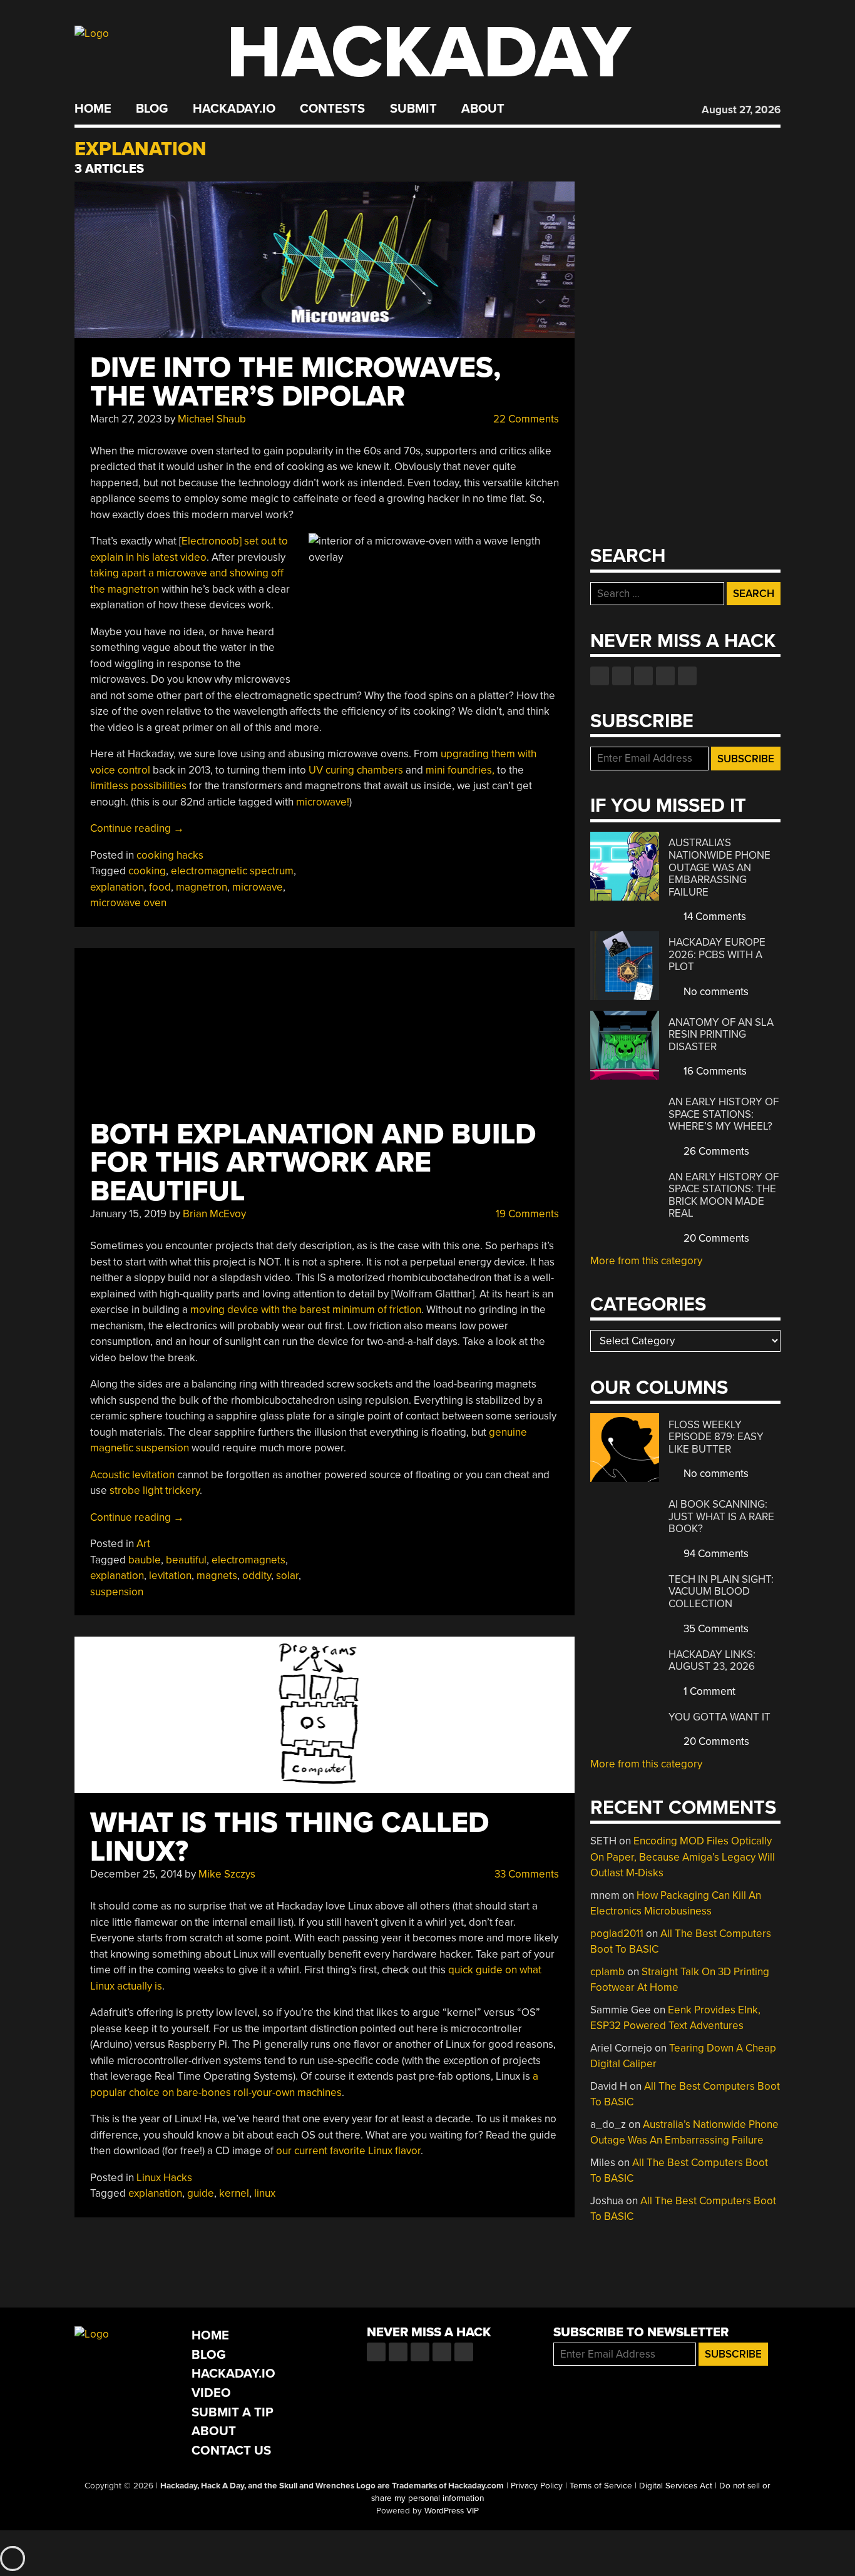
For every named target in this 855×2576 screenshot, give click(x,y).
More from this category (646, 1261)
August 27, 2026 (741, 110)
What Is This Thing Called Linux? (289, 1837)
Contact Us (231, 2451)
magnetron (202, 887)
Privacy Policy (537, 2486)
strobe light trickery (155, 1490)
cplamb (607, 1972)
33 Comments (525, 1874)
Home (93, 109)
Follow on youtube (643, 676)
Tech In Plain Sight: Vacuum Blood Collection (721, 1592)
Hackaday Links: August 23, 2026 (712, 1661)
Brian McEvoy (214, 1214)
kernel (234, 2193)
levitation (170, 1576)
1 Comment (708, 1691)
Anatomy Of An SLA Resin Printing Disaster (721, 1035)
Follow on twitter (622, 676)
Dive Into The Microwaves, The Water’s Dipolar (295, 382)
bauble (145, 1560)
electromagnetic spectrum (232, 871)
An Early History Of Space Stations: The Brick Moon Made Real (724, 1195)
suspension (117, 1592)
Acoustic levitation (132, 1475)
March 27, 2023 (126, 419)
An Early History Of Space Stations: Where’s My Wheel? (724, 1114)
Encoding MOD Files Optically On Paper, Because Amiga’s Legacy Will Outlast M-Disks (683, 1857)
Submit (413, 109)
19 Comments (526, 1214)
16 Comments (714, 1071)
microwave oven (128, 903)
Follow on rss (665, 676)
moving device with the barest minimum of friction (306, 1310)
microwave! (323, 802)
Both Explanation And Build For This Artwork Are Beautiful (313, 1163)
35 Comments (715, 1629)
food (160, 887)
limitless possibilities (138, 786)
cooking (147, 871)
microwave (258, 887)
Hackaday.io (234, 109)
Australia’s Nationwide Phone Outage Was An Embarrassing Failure (719, 867)
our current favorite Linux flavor (348, 2151)
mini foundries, (460, 770)
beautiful (186, 1560)
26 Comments (715, 1151)
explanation (117, 887)
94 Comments (715, 1554)
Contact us (687, 676)
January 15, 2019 (128, 1214)
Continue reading (137, 828)
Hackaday (429, 53)
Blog (152, 109)
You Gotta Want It (719, 1717)
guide (201, 2193)
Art (143, 1544)
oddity (257, 1576)
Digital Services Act (676, 2486)
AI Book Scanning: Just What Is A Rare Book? (721, 1516)
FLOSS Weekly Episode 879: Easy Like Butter (716, 1437)
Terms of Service (601, 2486)
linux (265, 2193)
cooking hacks (170, 855)
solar (287, 1576)
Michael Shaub (212, 419)
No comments (715, 992)
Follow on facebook (600, 676)
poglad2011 (617, 1934)
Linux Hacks (164, 2178)
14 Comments (714, 917)
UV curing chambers (356, 770)
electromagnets (248, 1560)
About (483, 109)
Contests (332, 109)
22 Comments (525, 419)
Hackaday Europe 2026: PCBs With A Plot (717, 954)
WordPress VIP (452, 2511)
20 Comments (715, 1238)
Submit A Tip (233, 2412)
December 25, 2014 (136, 1874)
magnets (217, 1576)
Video (211, 2393)
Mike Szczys (227, 1874)
